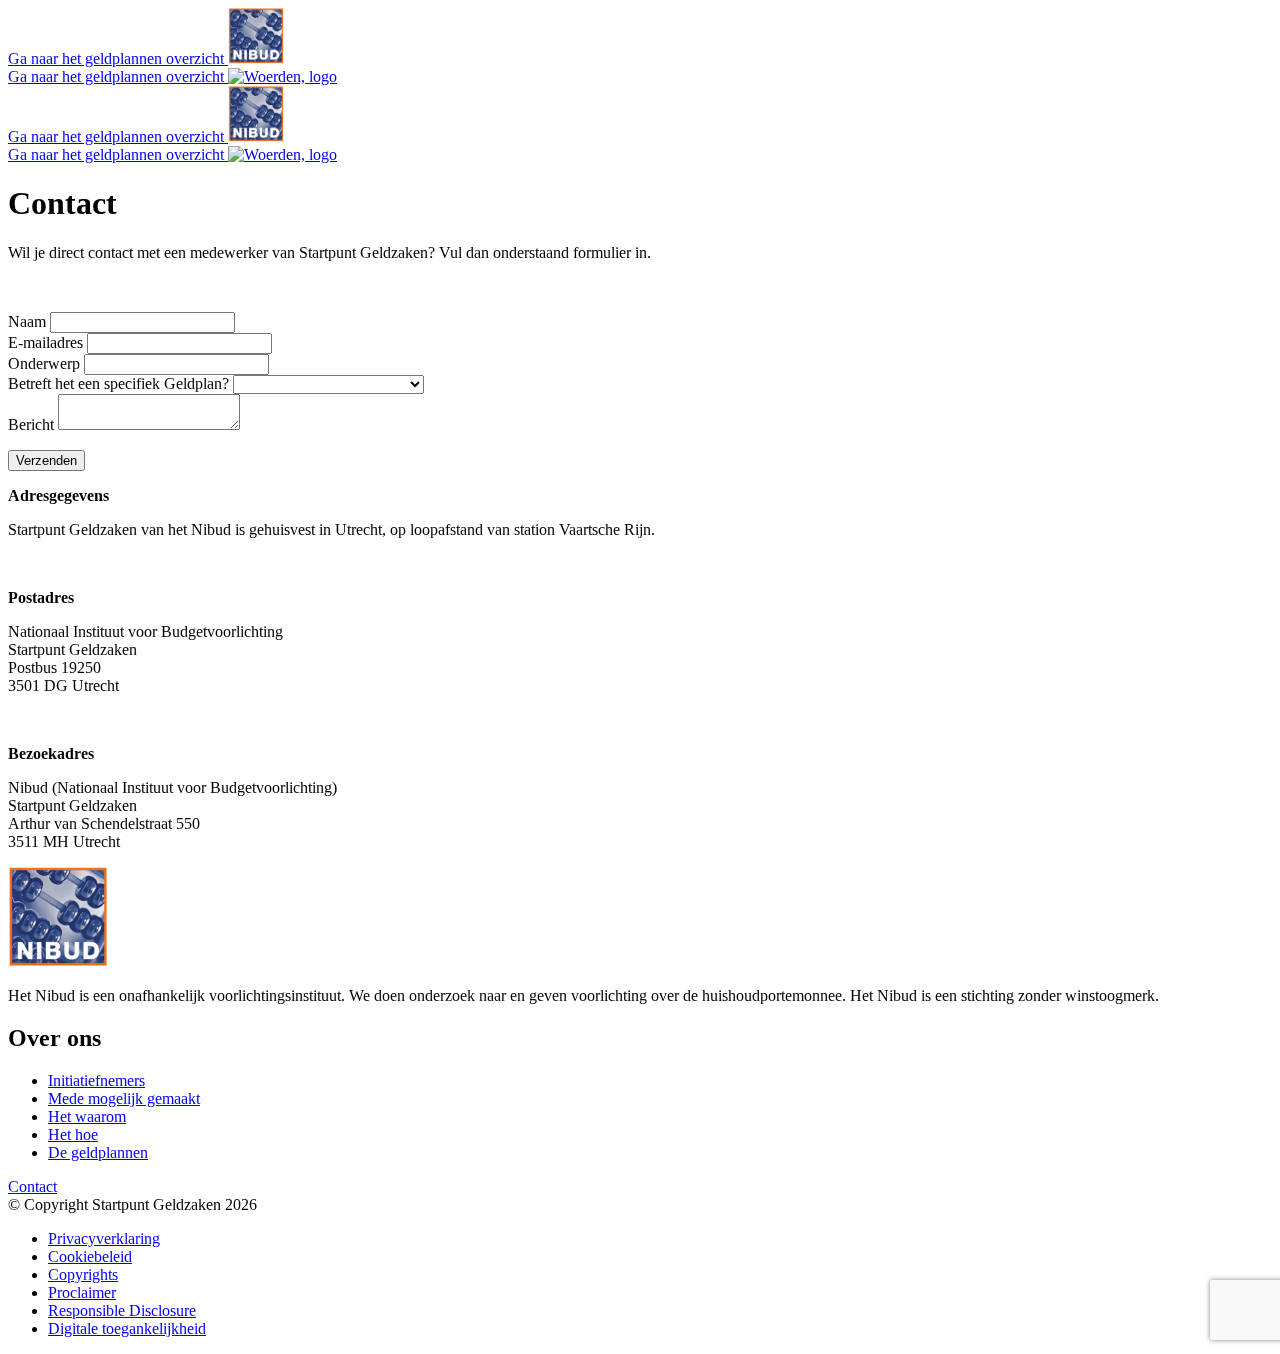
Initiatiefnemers (96, 1080)
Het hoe (73, 1134)
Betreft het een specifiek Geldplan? (118, 383)
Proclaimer (82, 1292)
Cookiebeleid (90, 1256)
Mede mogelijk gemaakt (124, 1098)
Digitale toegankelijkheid (127, 1328)
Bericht (31, 424)
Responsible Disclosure (122, 1310)
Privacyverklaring (104, 1238)
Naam (27, 321)
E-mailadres (45, 342)
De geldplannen (98, 1152)
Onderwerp (44, 363)
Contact (32, 1186)
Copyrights (83, 1274)
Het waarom (87, 1116)
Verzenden (46, 460)
